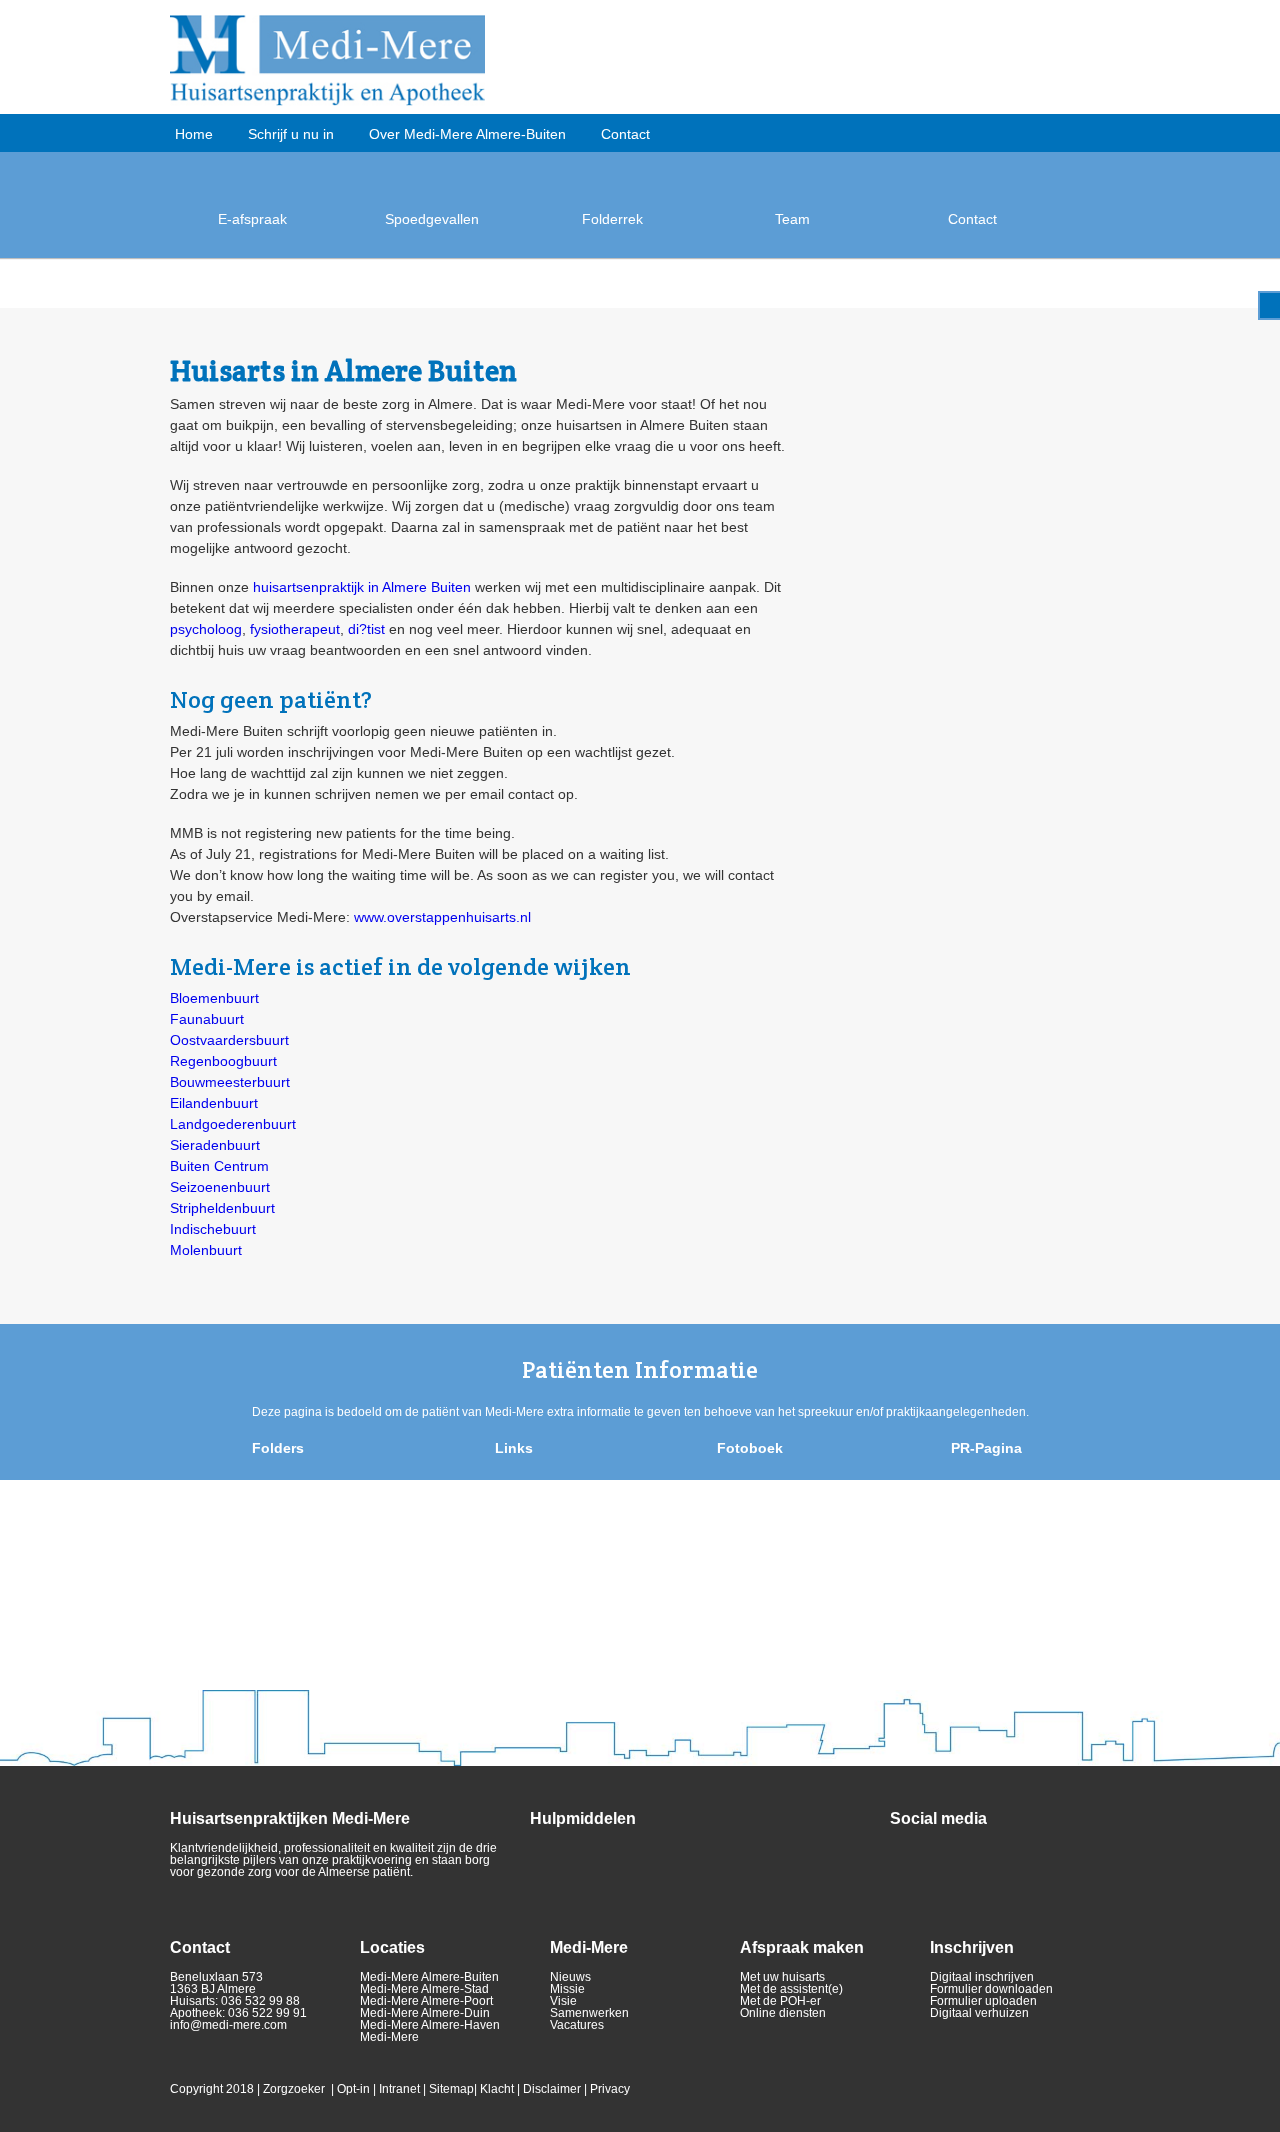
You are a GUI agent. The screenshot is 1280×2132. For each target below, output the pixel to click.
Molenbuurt (206, 1250)
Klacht (497, 2089)
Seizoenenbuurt (220, 1187)
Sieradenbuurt (215, 1145)
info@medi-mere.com (228, 2025)
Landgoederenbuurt (233, 1124)
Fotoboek (750, 1448)
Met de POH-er (780, 2001)
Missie (567, 1989)
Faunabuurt (207, 1019)
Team (792, 219)
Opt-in (353, 2089)
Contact (625, 134)
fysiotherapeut (295, 629)
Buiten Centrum (219, 1166)
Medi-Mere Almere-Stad (424, 1989)
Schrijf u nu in (291, 134)
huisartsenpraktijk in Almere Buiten (362, 587)
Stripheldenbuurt (222, 1208)
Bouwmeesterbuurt (230, 1082)
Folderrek (612, 219)
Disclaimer (552, 2089)
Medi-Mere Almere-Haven (430, 2025)
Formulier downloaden (991, 1989)
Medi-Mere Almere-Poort (426, 2001)
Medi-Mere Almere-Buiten (429, 1977)
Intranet (399, 2089)
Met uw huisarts (782, 1977)
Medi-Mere (389, 2037)
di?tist (366, 629)
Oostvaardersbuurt (229, 1040)
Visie (563, 2001)
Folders (278, 1448)
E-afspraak (252, 219)
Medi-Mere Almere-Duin (425, 2013)
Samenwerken (589, 2013)
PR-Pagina (986, 1448)
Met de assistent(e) (791, 1989)
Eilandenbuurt (214, 1103)
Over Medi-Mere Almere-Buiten (467, 134)
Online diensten (783, 2013)
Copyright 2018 (212, 2089)
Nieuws (570, 1977)
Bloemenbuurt (214, 998)
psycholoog (206, 629)
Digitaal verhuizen (979, 2013)
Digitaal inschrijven (982, 1977)
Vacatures (577, 2025)
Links (514, 1448)
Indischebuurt (213, 1229)
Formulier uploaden (983, 2001)
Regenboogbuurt (223, 1061)
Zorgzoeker (294, 2089)
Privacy (610, 2089)
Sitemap (451, 2089)
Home (194, 134)
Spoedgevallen (432, 219)
